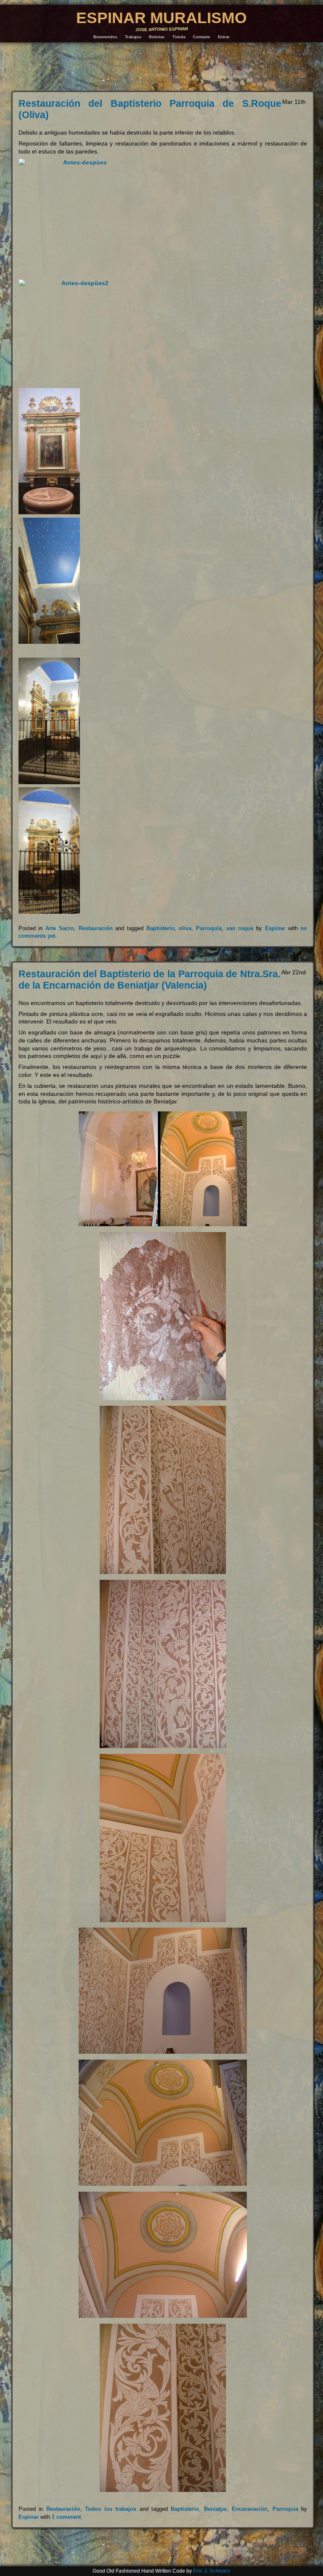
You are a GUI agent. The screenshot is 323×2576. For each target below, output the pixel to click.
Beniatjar (216, 2509)
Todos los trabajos (111, 2509)
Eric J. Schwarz (212, 2571)
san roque (240, 928)
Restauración (96, 928)
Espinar (275, 928)
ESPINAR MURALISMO (161, 18)
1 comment (66, 2517)
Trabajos (133, 37)
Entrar (224, 37)
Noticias (157, 37)
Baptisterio (160, 928)
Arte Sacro (60, 928)
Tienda (179, 37)
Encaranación (250, 2509)
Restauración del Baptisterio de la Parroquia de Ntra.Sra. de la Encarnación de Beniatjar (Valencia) (150, 980)
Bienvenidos (105, 37)
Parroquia (209, 928)
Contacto (202, 37)
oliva (185, 928)
